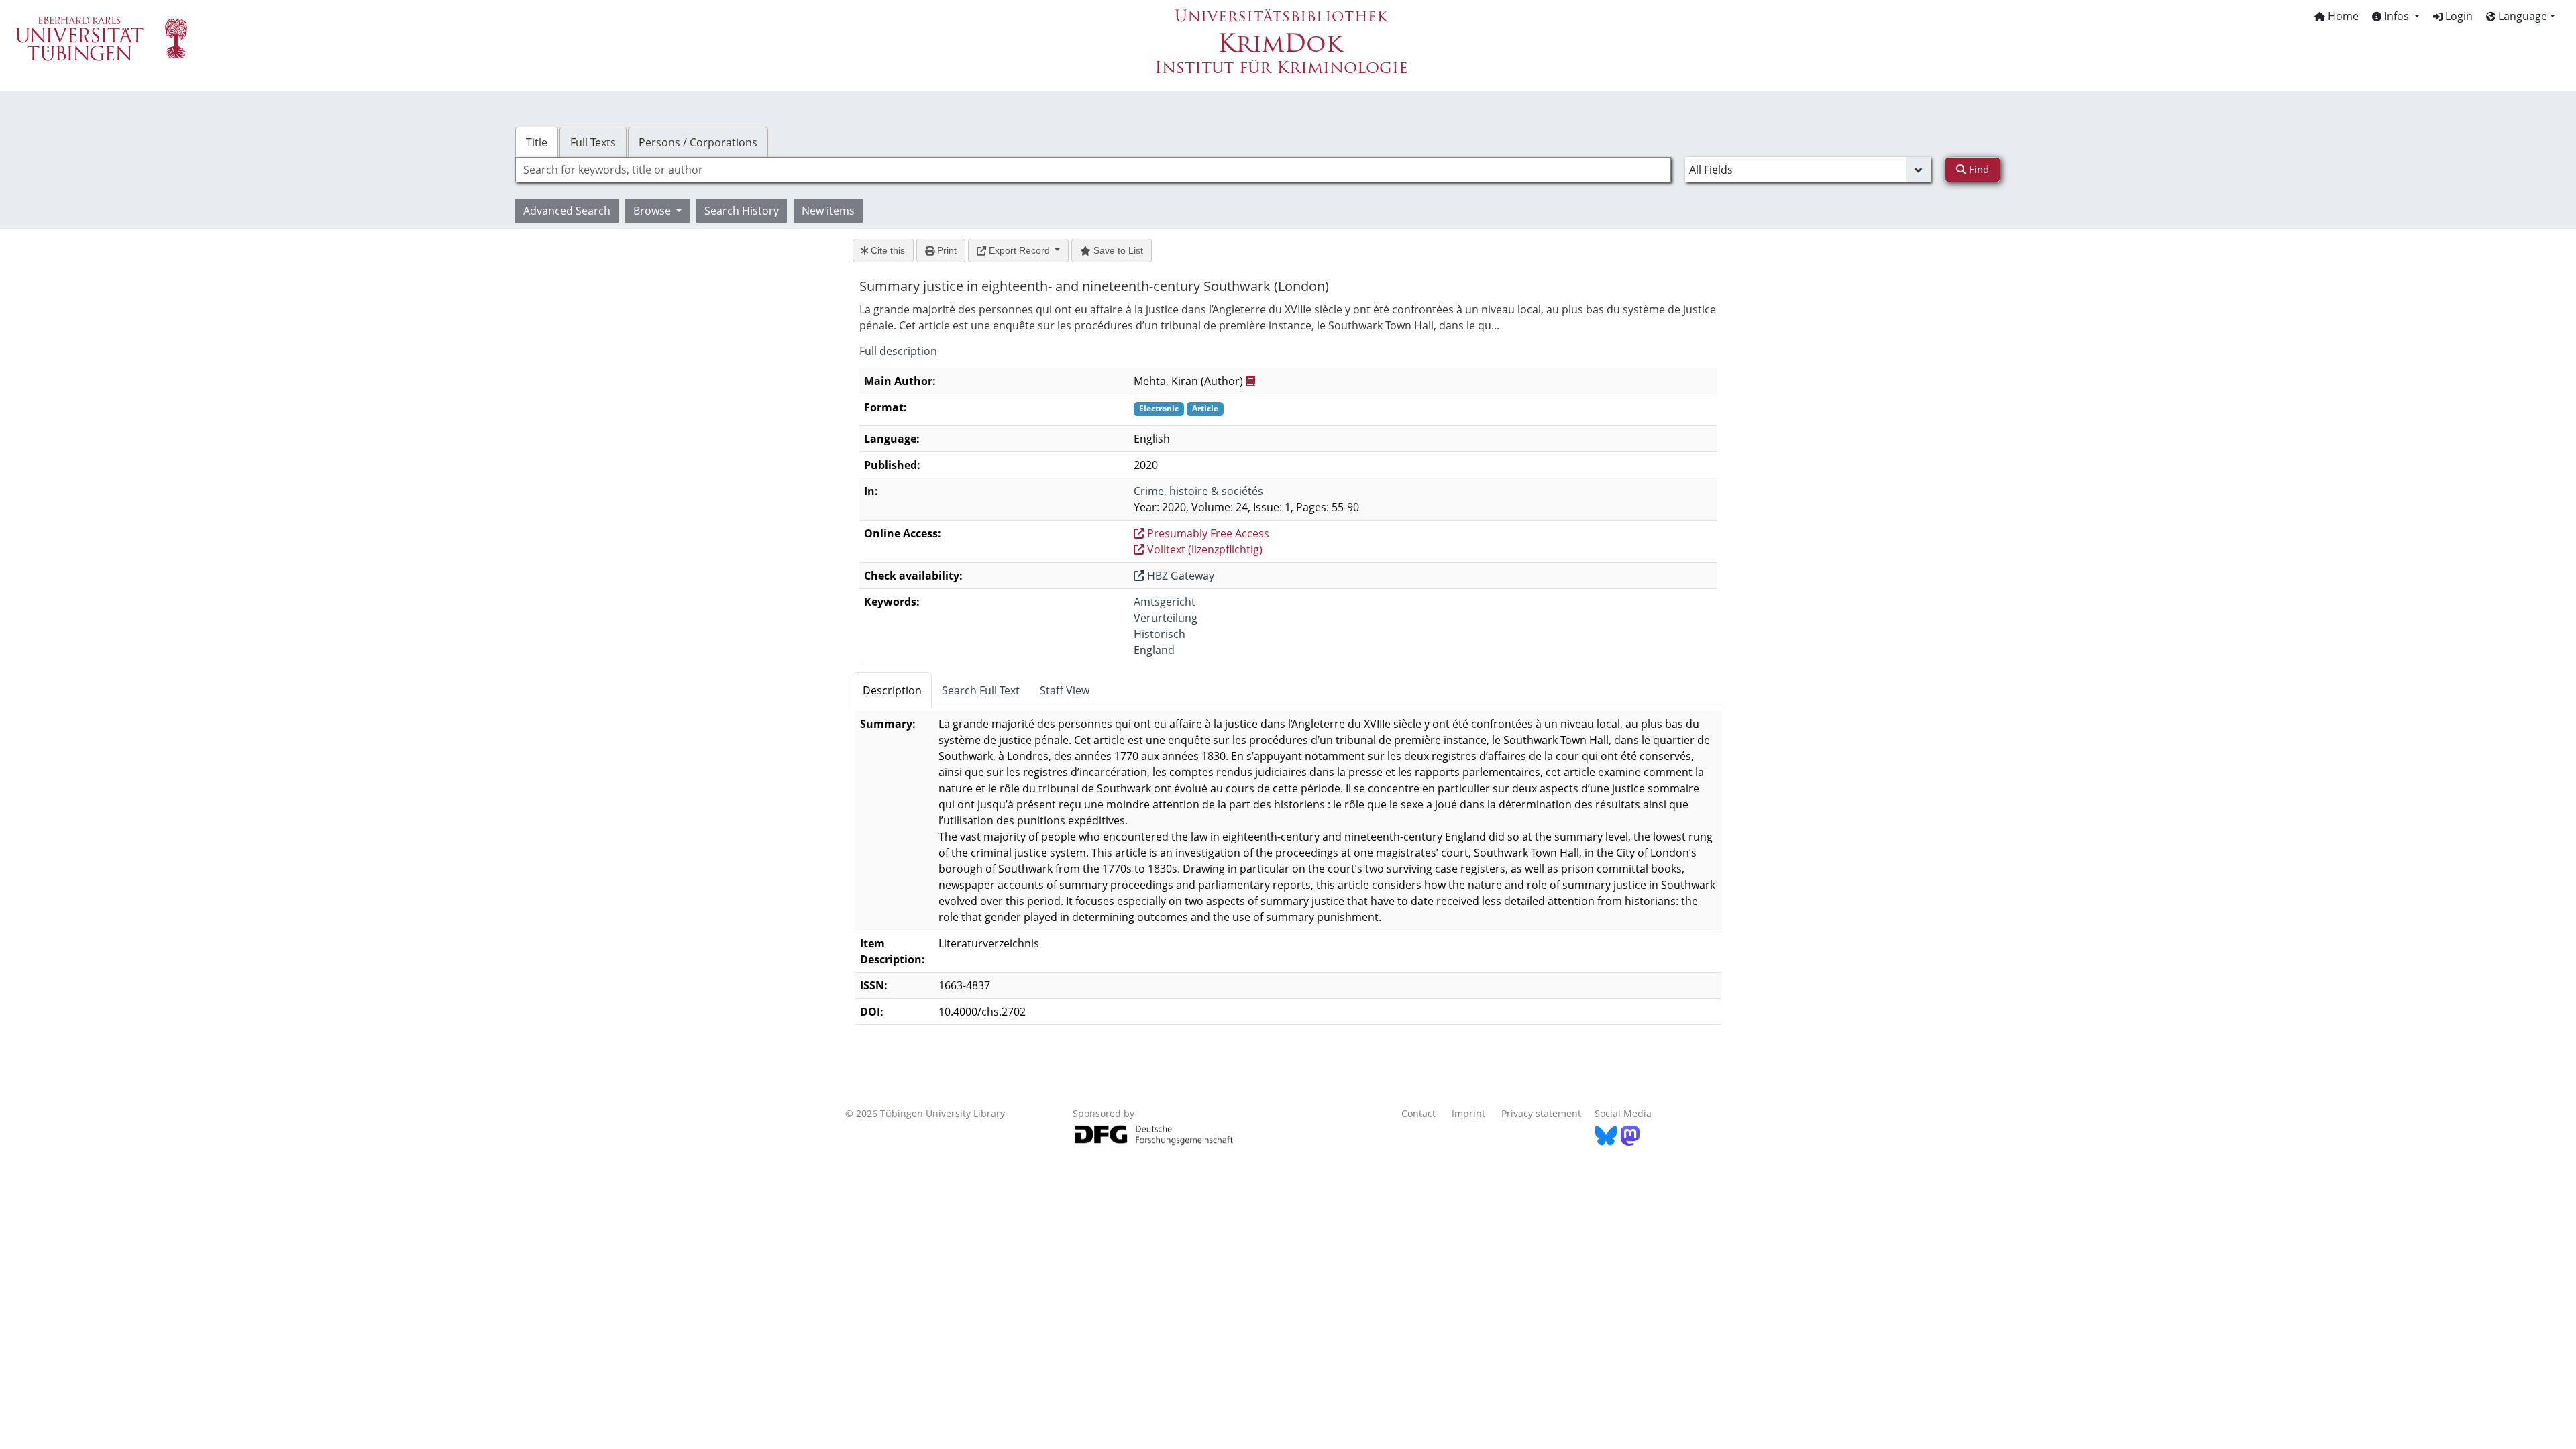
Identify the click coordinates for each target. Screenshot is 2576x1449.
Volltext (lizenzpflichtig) (1203, 549)
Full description (898, 351)
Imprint (1468, 1113)
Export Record (1019, 250)
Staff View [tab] (1065, 690)
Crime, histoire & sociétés (1198, 491)
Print (946, 250)
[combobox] (1093, 170)
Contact (1418, 1113)
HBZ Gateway (1179, 576)
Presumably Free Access (1207, 533)
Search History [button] (742, 211)
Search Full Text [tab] (981, 690)
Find (1978, 169)
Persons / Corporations (698, 142)
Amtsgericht (1165, 602)
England (1154, 650)
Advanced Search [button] (567, 211)
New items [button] (828, 211)
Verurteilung (1166, 618)
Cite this (887, 250)
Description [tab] (892, 690)
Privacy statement (1541, 1113)
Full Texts (593, 142)
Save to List (1117, 250)
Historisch (1160, 634)
